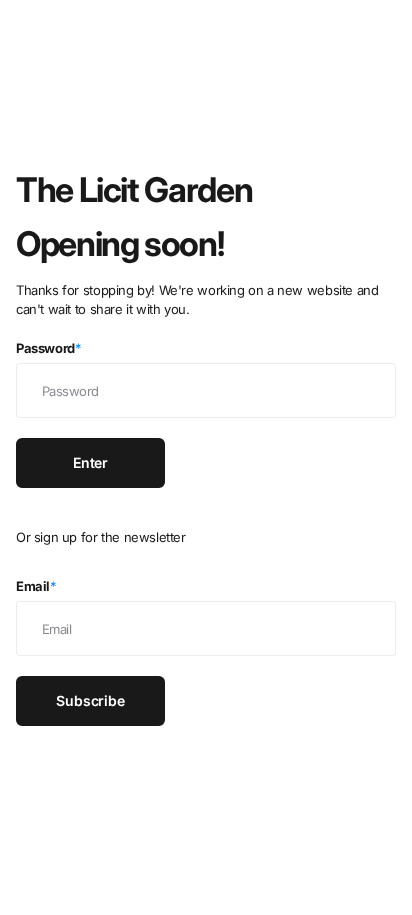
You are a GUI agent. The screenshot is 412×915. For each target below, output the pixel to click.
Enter (90, 462)
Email (36, 586)
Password (49, 348)
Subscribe (90, 700)
